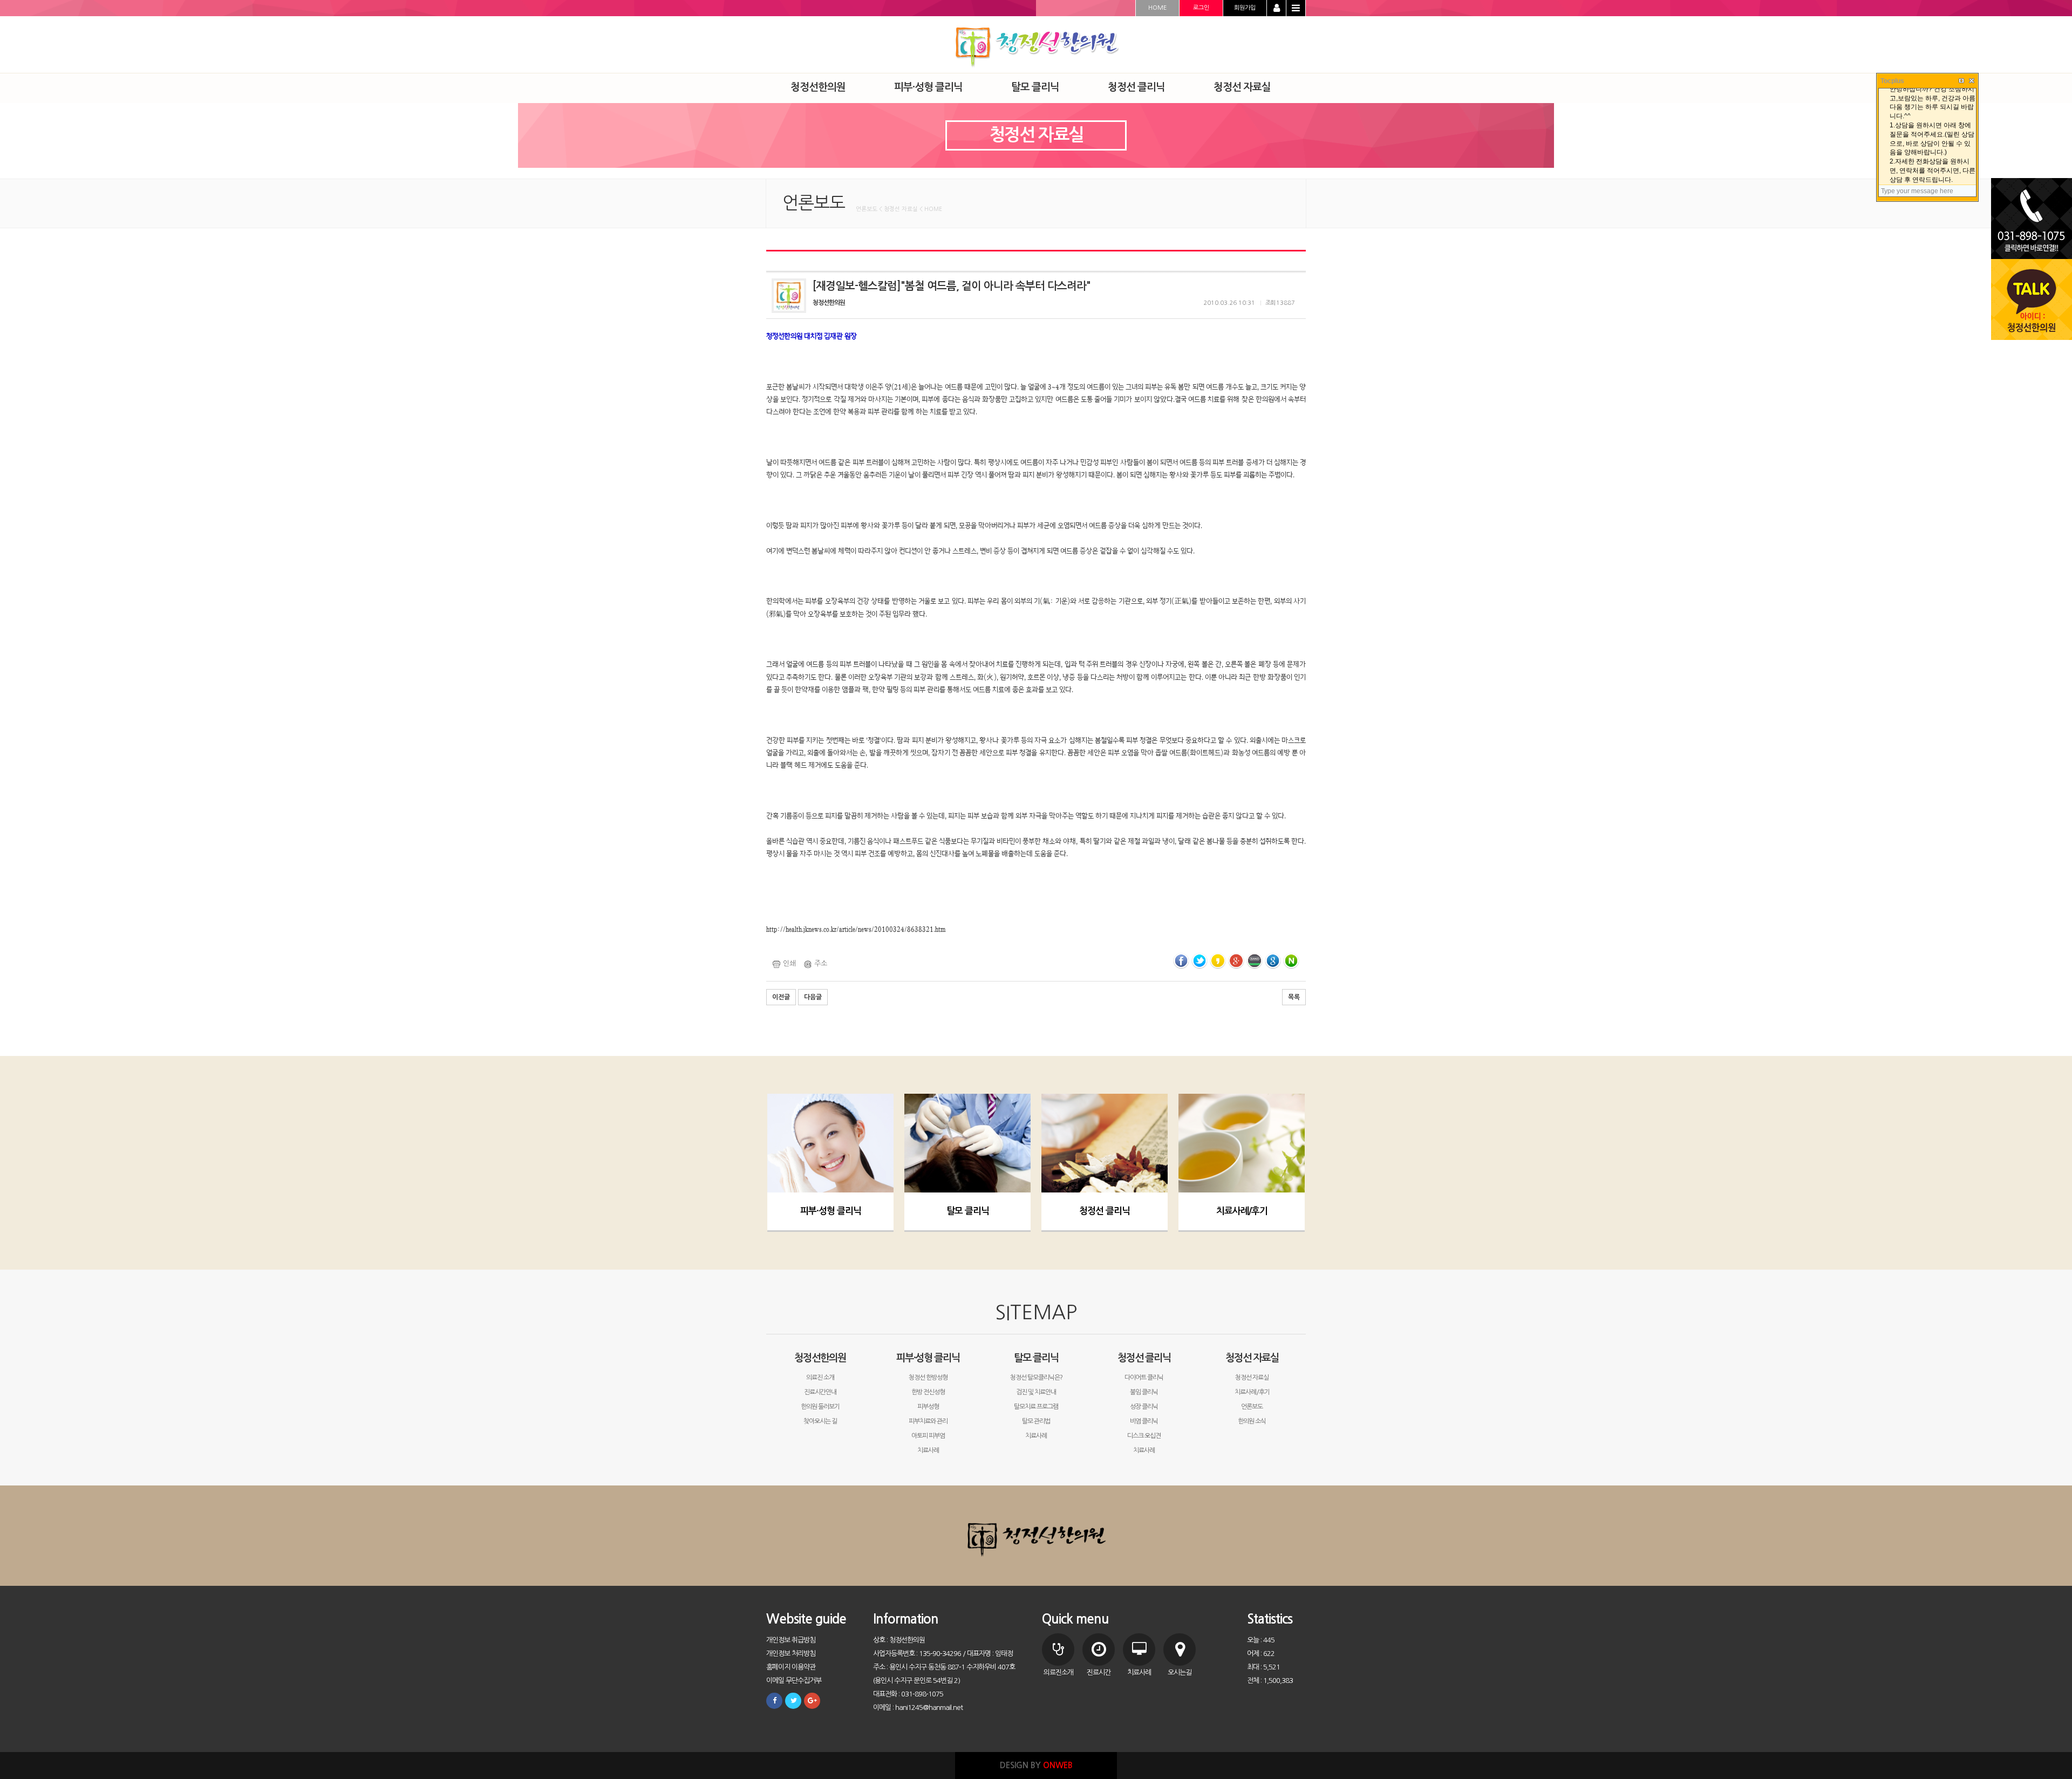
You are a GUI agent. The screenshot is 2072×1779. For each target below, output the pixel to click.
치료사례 (928, 1450)
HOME (1157, 8)
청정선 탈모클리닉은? (1036, 1378)
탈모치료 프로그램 (1036, 1407)
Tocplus (1892, 81)
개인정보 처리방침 (791, 1654)
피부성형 (928, 1407)
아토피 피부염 (928, 1436)
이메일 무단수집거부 (794, 1681)
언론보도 (1252, 1407)
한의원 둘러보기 (820, 1407)
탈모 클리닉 (968, 1211)
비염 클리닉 (1144, 1421)
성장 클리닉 (1144, 1407)
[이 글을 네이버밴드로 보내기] (1255, 960)
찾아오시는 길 (820, 1421)
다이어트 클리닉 (1144, 1378)
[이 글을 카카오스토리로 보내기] (1218, 960)
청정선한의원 (820, 1358)
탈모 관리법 (1036, 1421)
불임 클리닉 (1144, 1392)
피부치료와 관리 (928, 1421)
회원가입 (1245, 8)
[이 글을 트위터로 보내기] (1199, 960)
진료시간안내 (820, 1392)
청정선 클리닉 (1105, 1211)
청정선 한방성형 (928, 1378)
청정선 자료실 (1252, 1358)
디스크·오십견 (1144, 1436)
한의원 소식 (1252, 1421)
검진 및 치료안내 (1036, 1392)
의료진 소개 (820, 1378)
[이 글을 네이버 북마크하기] (1291, 960)
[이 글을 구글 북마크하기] (1273, 960)
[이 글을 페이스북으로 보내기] (1181, 960)
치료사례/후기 (1242, 1211)
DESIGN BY (1036, 1765)
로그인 (1201, 8)
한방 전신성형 (928, 1392)
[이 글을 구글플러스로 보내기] (1236, 960)
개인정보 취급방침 (791, 1640)
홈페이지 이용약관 (791, 1667)
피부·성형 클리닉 (831, 1211)
